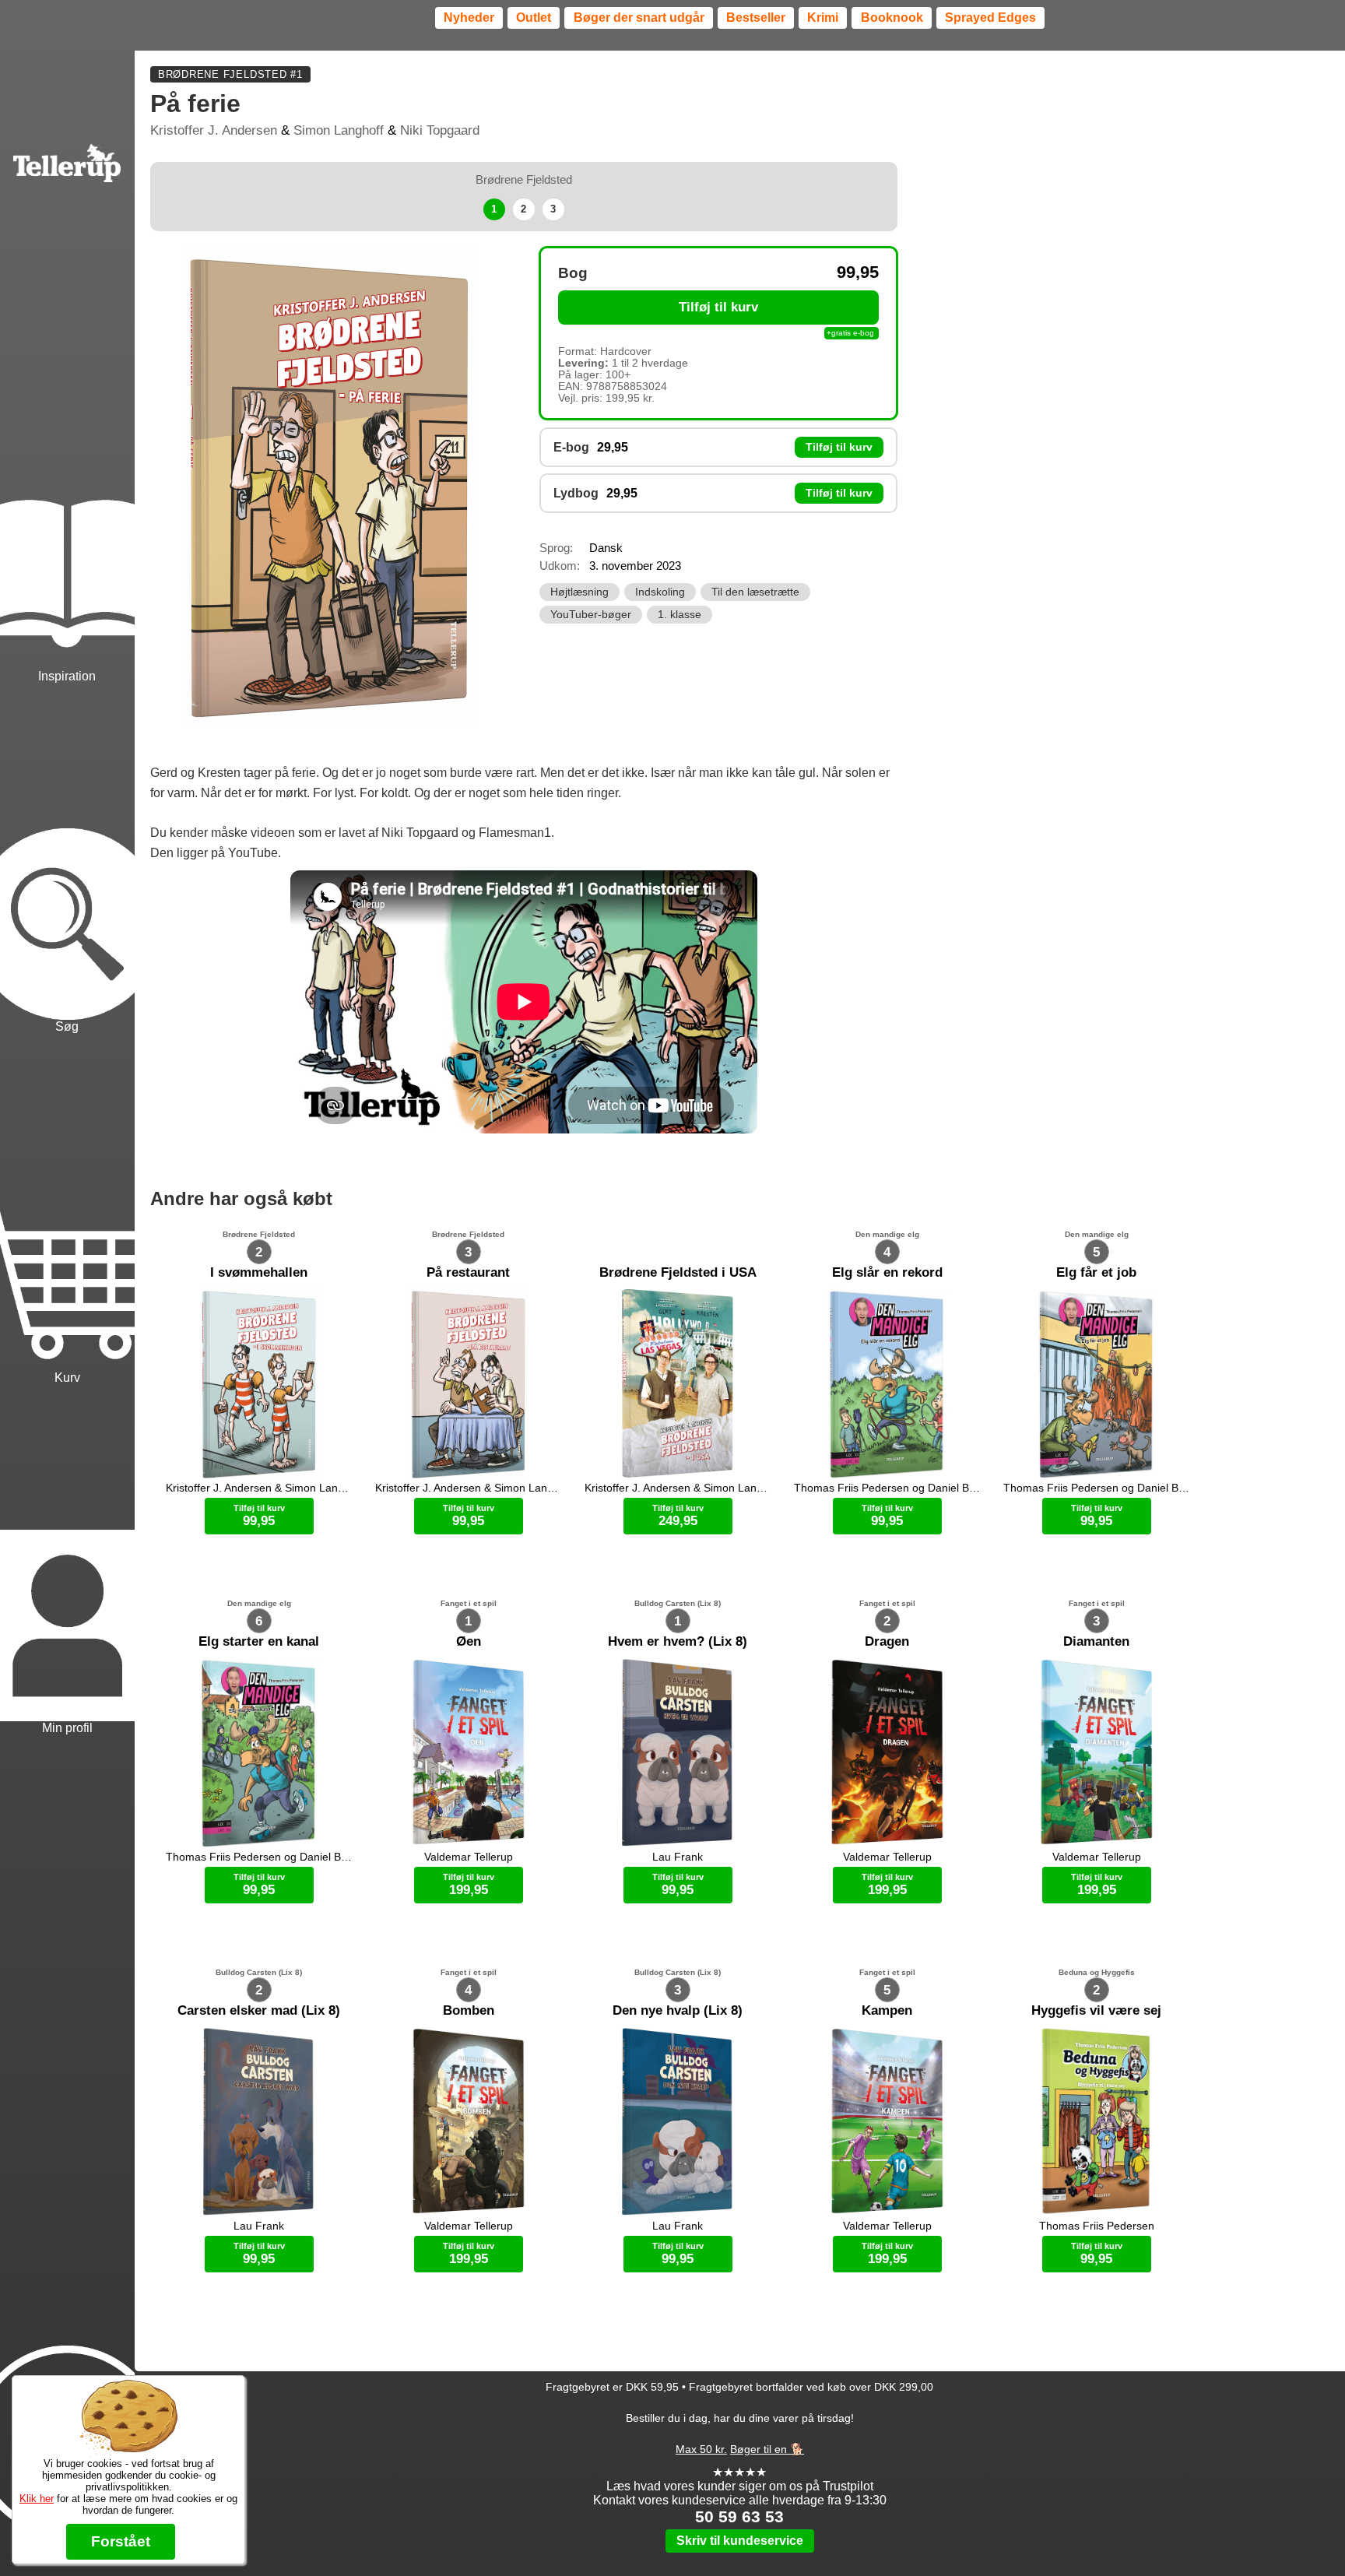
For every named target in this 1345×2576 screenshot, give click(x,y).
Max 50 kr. (701, 2449)
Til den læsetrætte (755, 592)
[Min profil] (67, 1562)
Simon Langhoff (339, 130)
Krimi (823, 18)
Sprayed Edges (990, 18)
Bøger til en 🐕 (767, 2449)
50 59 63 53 (739, 2516)
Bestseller (756, 18)
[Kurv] (67, 1211)
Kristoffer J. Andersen (214, 130)
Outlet (534, 18)
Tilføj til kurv (718, 307)
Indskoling (660, 592)
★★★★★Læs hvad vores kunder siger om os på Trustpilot (740, 2479)
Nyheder (469, 18)
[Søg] (67, 860)
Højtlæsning (579, 592)
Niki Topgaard (440, 130)
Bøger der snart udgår (639, 18)
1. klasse (680, 615)
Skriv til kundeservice (740, 2541)
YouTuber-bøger (591, 615)
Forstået (121, 2541)
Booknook (892, 18)
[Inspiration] (67, 510)
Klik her (37, 2499)
